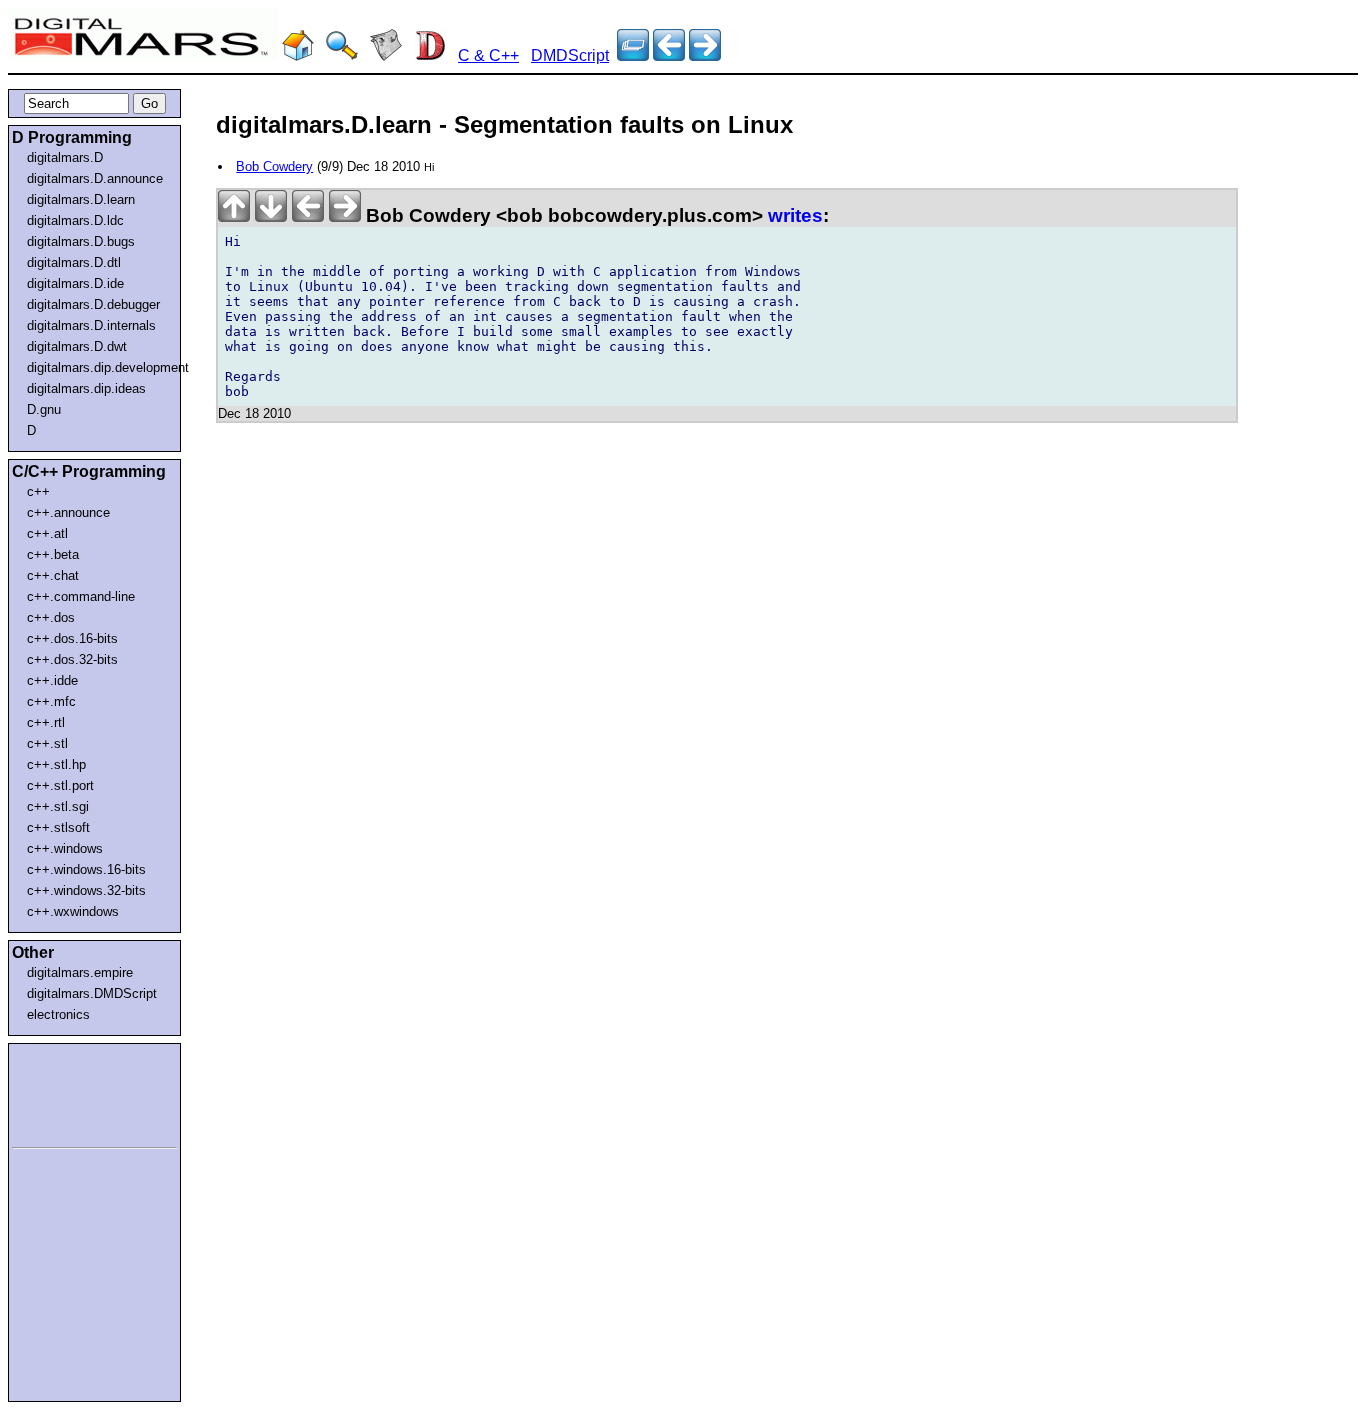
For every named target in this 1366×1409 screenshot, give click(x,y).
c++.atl (47, 533)
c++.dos (51, 617)
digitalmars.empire (80, 972)
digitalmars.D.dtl (74, 262)
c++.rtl (46, 722)
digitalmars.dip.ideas (86, 388)
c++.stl (47, 743)
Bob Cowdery (274, 166)
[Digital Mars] (298, 55)
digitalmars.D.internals (91, 325)
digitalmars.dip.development (98, 367)
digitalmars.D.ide (75, 283)
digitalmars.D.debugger (93, 304)
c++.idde (52, 680)
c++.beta (53, 554)
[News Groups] (386, 55)
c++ (38, 491)
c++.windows (65, 848)
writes (795, 215)
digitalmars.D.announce (95, 178)
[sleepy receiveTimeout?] (669, 55)
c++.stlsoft (58, 827)
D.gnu (44, 409)
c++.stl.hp (56, 764)
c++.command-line (81, 596)
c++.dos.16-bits (72, 638)
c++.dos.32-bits (72, 659)
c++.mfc (51, 701)
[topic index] (633, 55)
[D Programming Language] (430, 55)
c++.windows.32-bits (86, 890)
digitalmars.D (65, 157)
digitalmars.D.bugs (81, 241)
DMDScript (570, 55)
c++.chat (53, 575)
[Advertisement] (72, 1092)
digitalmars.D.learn (81, 199)
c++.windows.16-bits (86, 869)
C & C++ (488, 55)
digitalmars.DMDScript (92, 993)
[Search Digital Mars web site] (342, 55)
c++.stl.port (60, 785)
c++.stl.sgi (58, 806)
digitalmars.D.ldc (75, 220)
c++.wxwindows (73, 911)
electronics (58, 1014)
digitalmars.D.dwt (77, 346)
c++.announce (68, 512)
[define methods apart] (705, 55)
